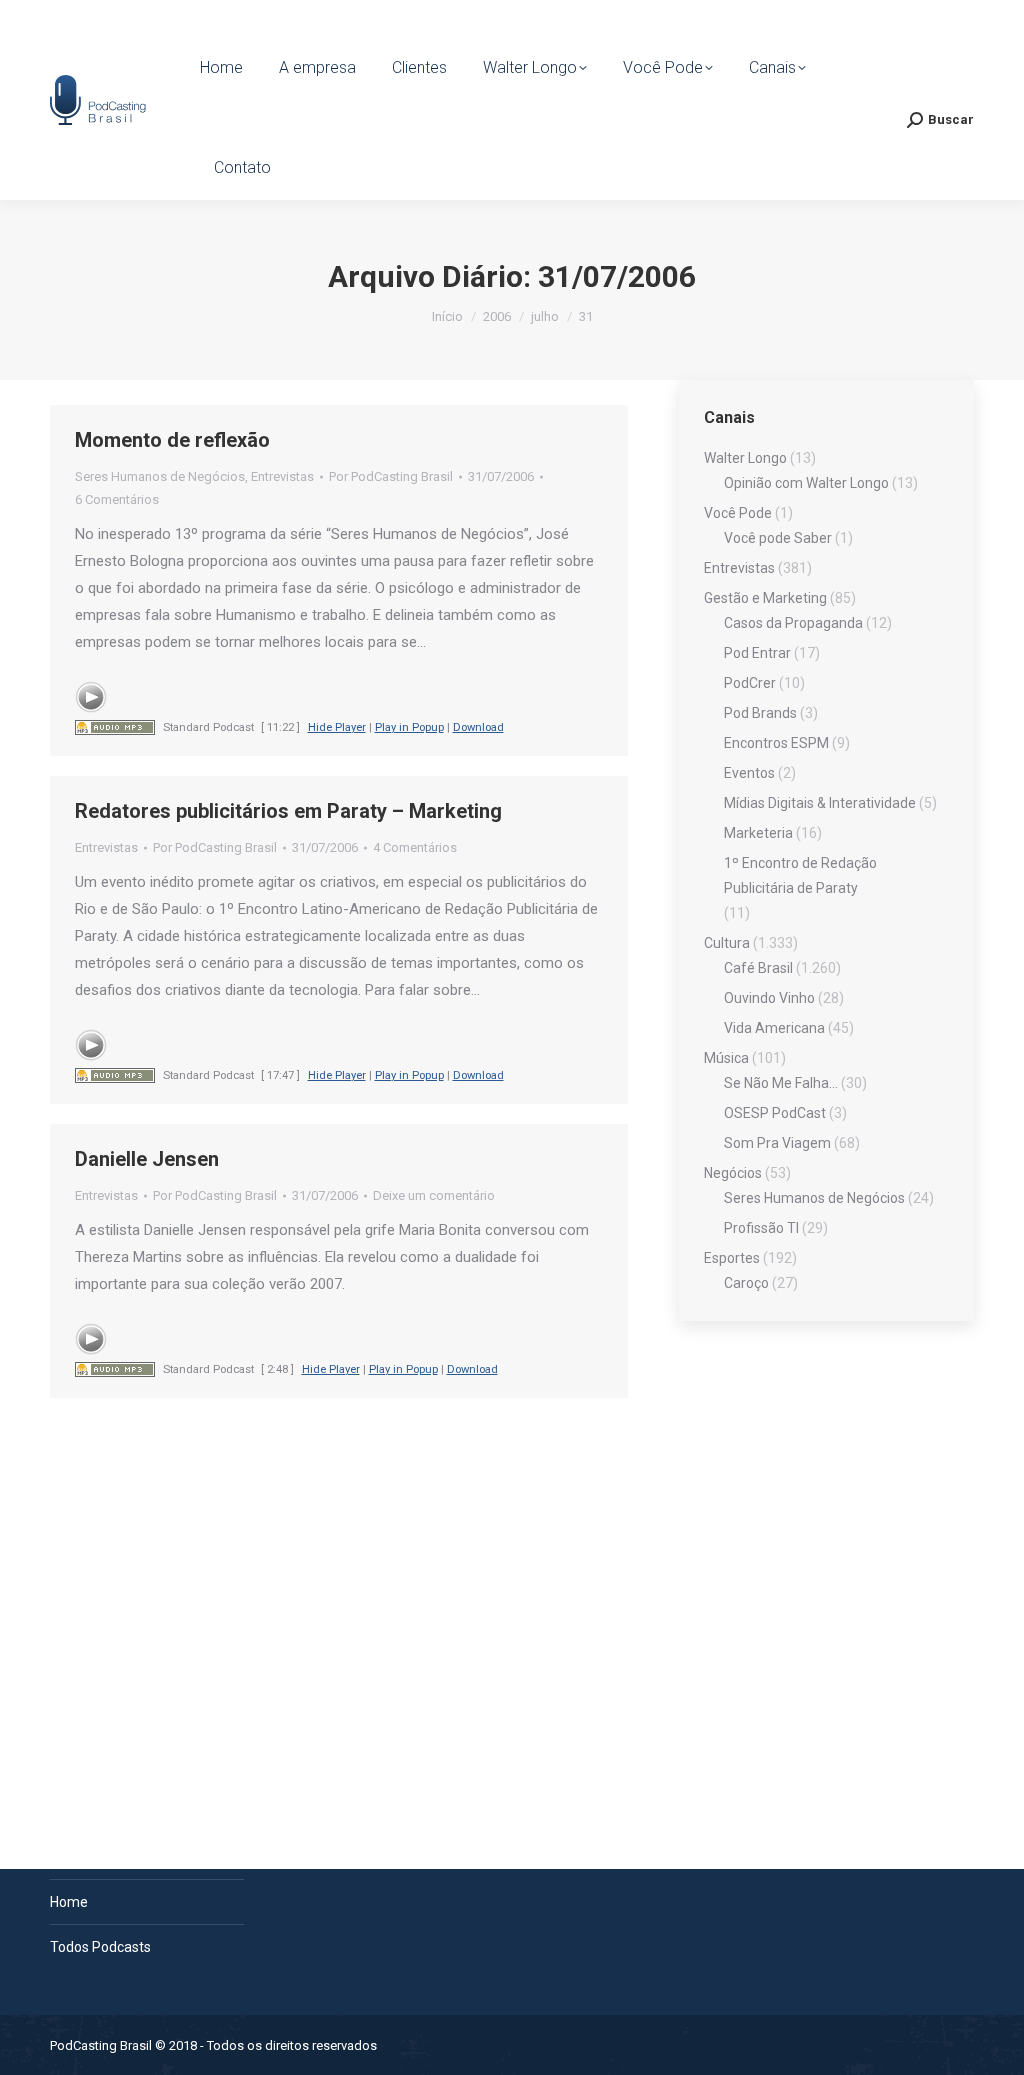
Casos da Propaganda (793, 623)
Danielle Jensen (147, 1159)
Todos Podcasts (100, 1947)
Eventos (749, 773)
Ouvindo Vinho (769, 998)
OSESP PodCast (775, 1113)
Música (726, 1058)
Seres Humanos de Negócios (160, 476)
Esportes (732, 1258)
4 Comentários (415, 847)
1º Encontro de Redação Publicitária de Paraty (800, 875)
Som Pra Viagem (777, 1143)
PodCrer (750, 683)
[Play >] (91, 697)
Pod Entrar (757, 653)
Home (69, 1902)
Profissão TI (761, 1228)
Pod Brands (760, 713)
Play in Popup (409, 727)
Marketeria (758, 833)
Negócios (733, 1173)
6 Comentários (117, 499)
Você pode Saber (778, 538)
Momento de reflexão (172, 440)
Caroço (746, 1283)
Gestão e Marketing (765, 598)
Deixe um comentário (434, 1195)
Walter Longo (745, 458)
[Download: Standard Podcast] (115, 727)
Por (391, 476)
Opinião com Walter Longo (806, 483)
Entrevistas (282, 476)
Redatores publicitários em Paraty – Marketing (288, 811)
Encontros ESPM (776, 743)
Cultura (727, 943)
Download (478, 727)
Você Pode (738, 513)
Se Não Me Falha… (781, 1083)
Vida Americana (774, 1028)
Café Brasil (758, 968)
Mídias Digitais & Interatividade (820, 803)
